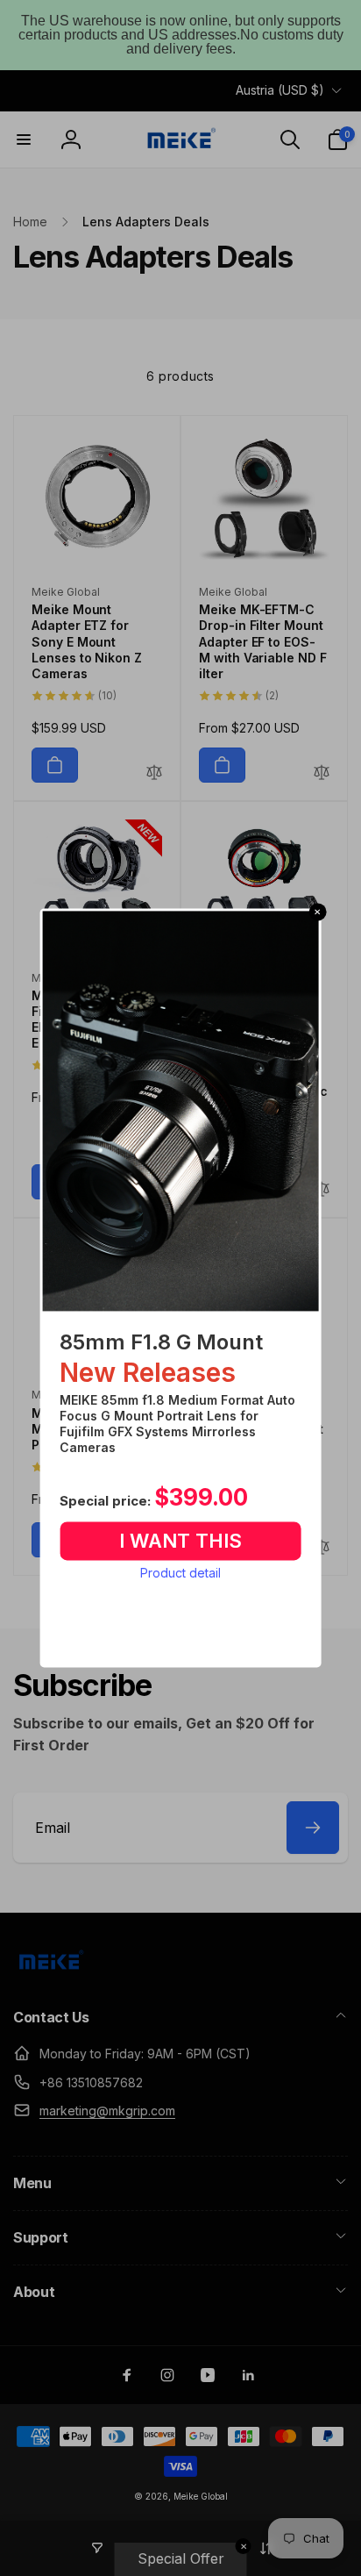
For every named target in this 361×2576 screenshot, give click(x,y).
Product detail (180, 1573)
